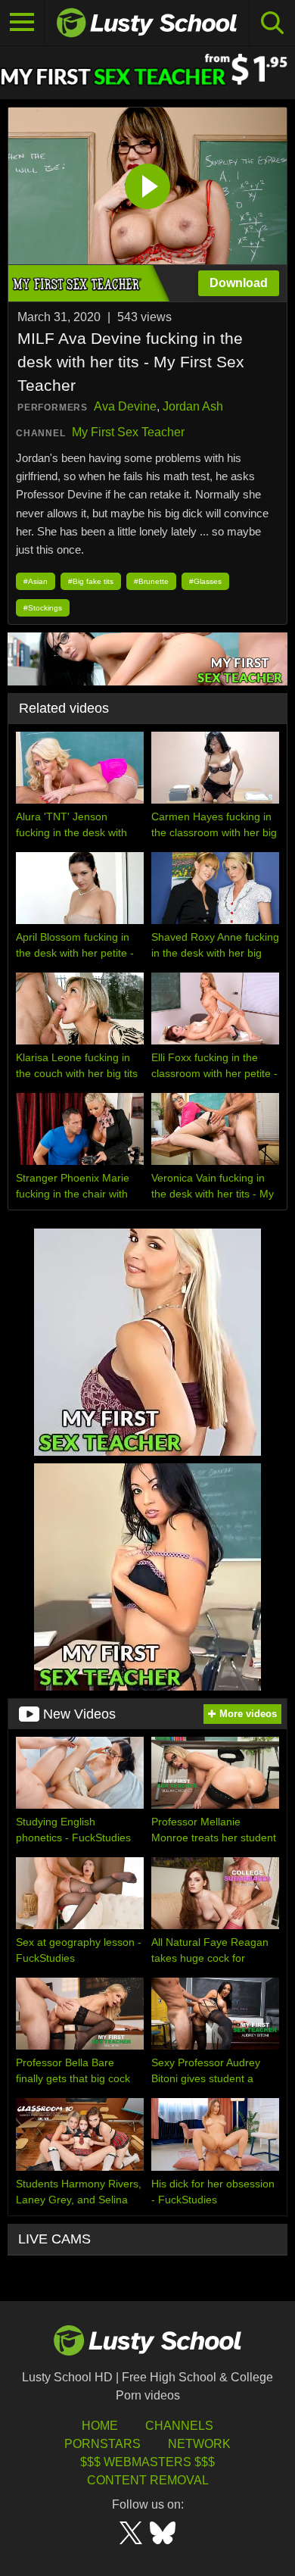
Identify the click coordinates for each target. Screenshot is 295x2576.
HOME (100, 2426)
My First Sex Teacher (128, 432)
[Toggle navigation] (22, 23)
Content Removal (148, 2480)
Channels (179, 2426)
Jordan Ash (193, 406)
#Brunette (151, 581)
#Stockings (43, 608)
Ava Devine (125, 406)
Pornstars (102, 2444)
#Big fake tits (91, 581)
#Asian (36, 581)
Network (199, 2444)
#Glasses (205, 581)
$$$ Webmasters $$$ (147, 2462)
